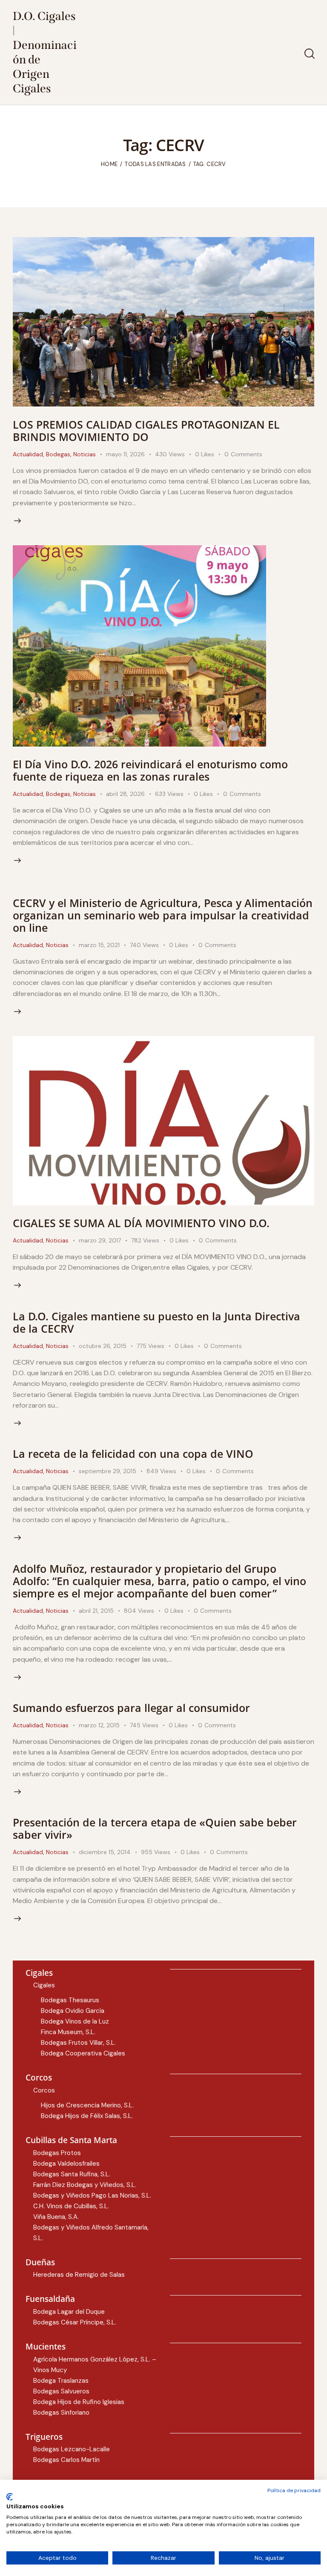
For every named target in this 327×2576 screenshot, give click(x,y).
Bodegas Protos (57, 2153)
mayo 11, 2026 (125, 454)
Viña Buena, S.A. (56, 2217)
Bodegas (58, 454)
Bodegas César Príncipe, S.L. (75, 2322)
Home (109, 164)
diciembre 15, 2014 (105, 1852)
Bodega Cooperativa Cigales (83, 2053)
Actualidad (28, 454)
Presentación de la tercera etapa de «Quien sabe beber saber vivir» (155, 1828)
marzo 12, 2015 (99, 1725)
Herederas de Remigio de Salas (79, 2275)
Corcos (44, 2090)
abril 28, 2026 (125, 794)
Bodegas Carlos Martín (66, 2460)
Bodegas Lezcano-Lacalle (72, 2449)
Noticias (85, 454)
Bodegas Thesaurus (70, 2000)
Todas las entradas (155, 164)
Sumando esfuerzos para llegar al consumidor (131, 1708)
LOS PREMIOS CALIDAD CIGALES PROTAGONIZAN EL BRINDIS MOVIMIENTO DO (146, 431)
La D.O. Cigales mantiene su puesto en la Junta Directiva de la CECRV (156, 1322)
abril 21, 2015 (96, 1611)
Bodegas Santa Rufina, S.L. (72, 2174)
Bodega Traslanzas (61, 2381)
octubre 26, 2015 (103, 1346)
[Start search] (309, 54)
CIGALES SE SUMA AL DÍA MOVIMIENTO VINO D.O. (141, 1223)
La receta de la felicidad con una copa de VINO (133, 1454)
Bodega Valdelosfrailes (66, 2164)
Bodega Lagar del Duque (69, 2312)
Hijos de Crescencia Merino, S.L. (87, 2105)
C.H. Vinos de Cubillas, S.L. (71, 2206)
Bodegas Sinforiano (61, 2413)
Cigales (44, 1985)
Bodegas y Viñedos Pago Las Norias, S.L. (92, 2195)
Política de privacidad (294, 2490)
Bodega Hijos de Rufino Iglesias (79, 2402)
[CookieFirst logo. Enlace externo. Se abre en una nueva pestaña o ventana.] (10, 2497)
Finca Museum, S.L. (68, 2032)
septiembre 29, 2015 (108, 1471)
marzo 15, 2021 (99, 945)
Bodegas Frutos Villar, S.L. (78, 2043)
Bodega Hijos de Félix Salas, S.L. (87, 2116)
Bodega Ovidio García (73, 2011)
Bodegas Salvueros (61, 2391)
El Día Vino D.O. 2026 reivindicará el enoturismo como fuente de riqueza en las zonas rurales (150, 770)
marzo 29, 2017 (100, 1240)
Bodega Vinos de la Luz (75, 2021)
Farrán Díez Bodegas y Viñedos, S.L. (85, 2185)
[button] (210, 454)
